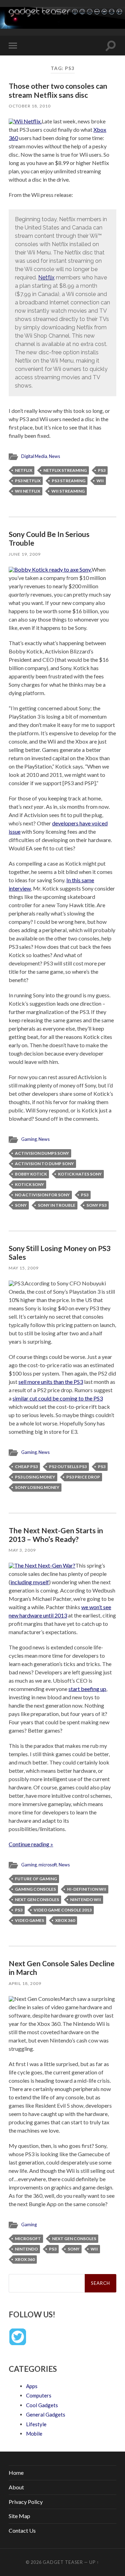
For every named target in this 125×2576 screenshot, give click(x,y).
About (16, 2487)
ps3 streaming (69, 481)
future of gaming (36, 1879)
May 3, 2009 (22, 1550)
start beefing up (87, 1689)
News (55, 456)
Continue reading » (31, 1844)
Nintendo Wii (86, 1900)
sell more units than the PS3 (51, 1382)
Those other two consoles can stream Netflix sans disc (58, 90)
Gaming (29, 1139)
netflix (24, 470)
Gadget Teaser (63, 2562)
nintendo (26, 2249)
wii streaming (68, 491)
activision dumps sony (42, 1153)
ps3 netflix (28, 481)
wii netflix (28, 491)
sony (21, 1205)
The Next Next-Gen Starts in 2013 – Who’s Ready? (56, 1535)
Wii (100, 481)
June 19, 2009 (25, 554)
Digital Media (34, 456)
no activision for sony (42, 1195)
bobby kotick (31, 1174)
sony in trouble (57, 1205)
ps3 (102, 470)
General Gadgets (46, 2414)
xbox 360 (65, 1920)
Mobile (34, 2434)
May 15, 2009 (24, 1268)
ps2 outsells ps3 (68, 1467)
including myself (30, 1582)
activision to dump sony (44, 1164)
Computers (39, 2395)
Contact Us (22, 2530)
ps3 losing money (35, 1477)
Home (16, 2473)
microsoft (48, 1865)
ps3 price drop (83, 1477)
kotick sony (30, 1184)
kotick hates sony (80, 1174)
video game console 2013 (63, 1910)
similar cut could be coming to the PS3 (58, 1398)
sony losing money (37, 1487)
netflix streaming (65, 470)
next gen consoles (37, 1900)
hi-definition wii (87, 1889)
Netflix (46, 277)
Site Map (19, 2516)
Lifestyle (36, 2424)
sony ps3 (97, 1205)
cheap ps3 (26, 1467)
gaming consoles (35, 1889)
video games (30, 1920)
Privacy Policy (26, 2502)
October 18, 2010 (30, 106)
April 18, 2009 (25, 1983)
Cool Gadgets (42, 2405)
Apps (32, 2386)
